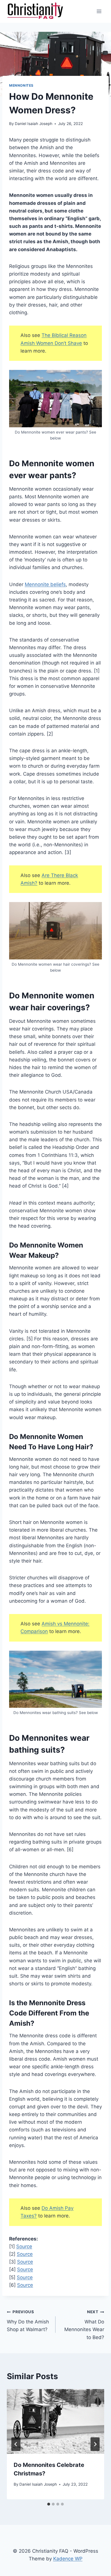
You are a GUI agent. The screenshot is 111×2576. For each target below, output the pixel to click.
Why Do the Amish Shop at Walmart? (28, 2321)
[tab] (49, 2504)
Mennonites (21, 85)
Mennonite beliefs (45, 584)
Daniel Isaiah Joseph (34, 124)
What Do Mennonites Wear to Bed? (84, 2325)
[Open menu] (99, 11)
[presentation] (55, 2421)
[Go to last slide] (16, 2444)
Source (24, 2246)
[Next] (95, 2444)
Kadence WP (68, 2559)
